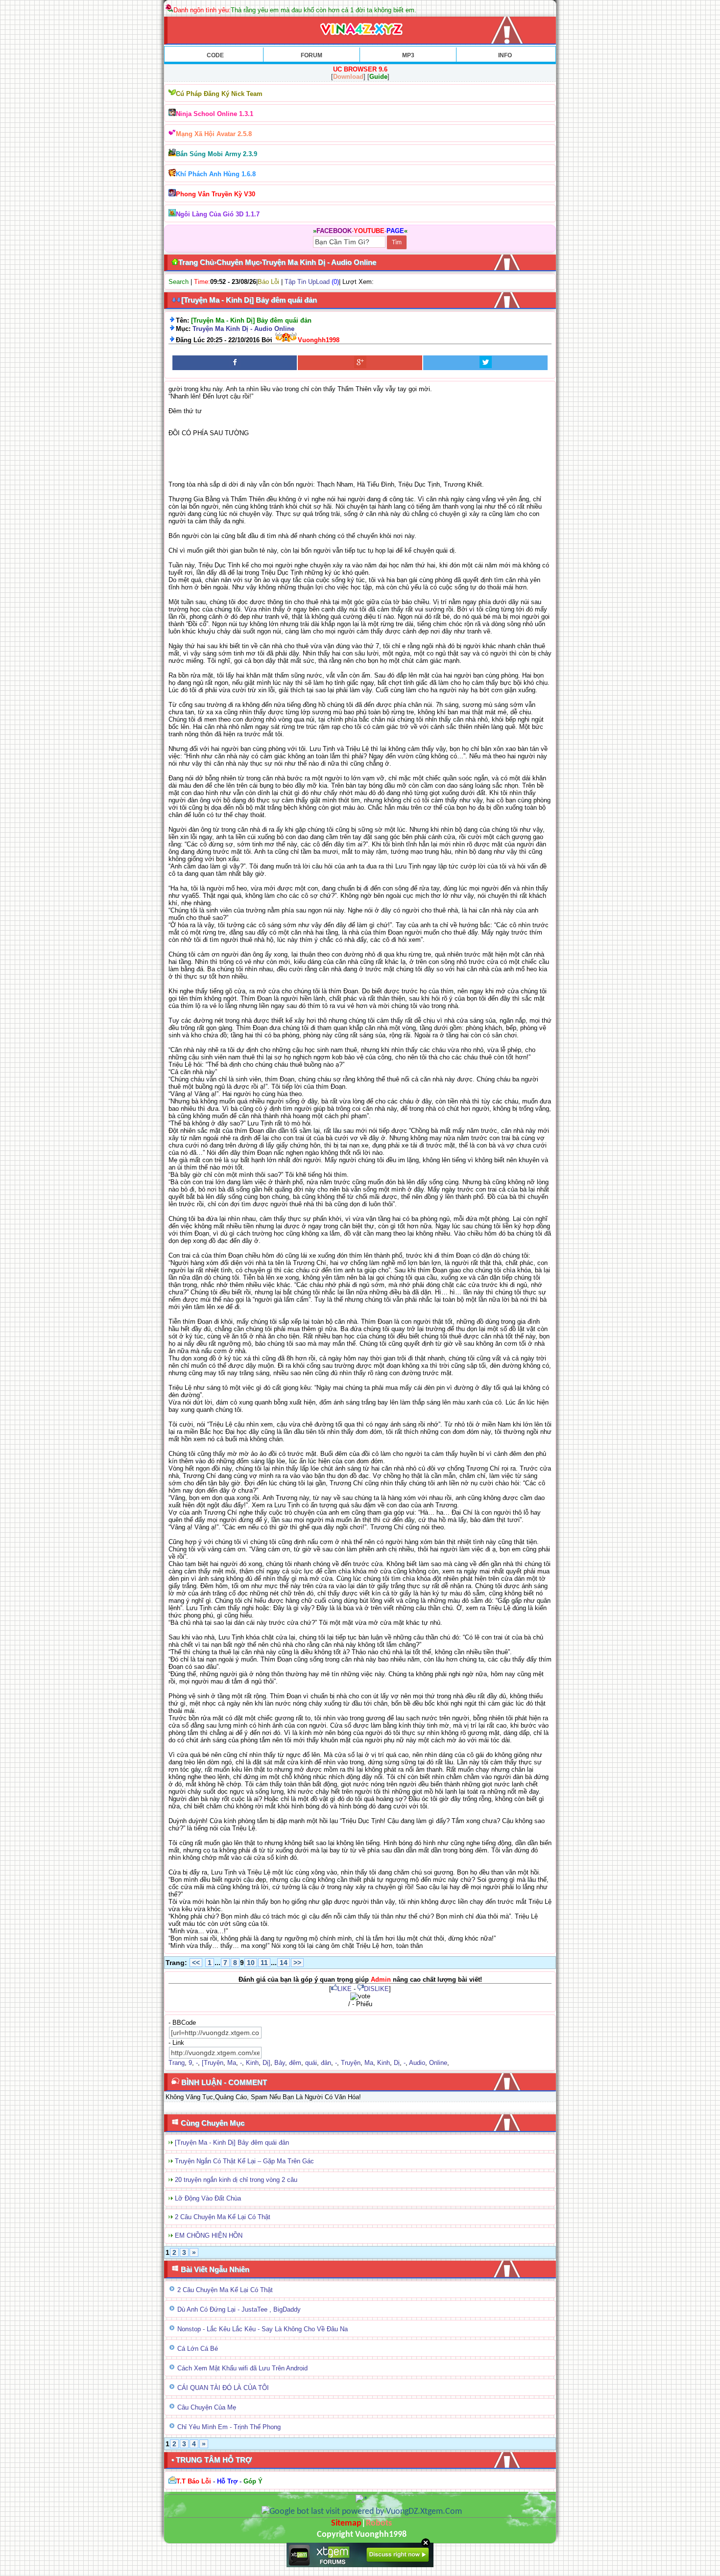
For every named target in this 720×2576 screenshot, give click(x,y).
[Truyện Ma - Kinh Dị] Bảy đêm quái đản (232, 2143)
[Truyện (213, 2063)
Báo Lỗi (268, 282)
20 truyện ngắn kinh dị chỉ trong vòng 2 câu (236, 2180)
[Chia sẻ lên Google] (360, 363)
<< (196, 1963)
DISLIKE (376, 1989)
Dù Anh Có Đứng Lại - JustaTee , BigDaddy (239, 2309)
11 (264, 1963)
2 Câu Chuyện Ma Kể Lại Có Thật (223, 2217)
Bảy (280, 2063)
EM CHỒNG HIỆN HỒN (209, 2236)
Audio (417, 2063)
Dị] (266, 2063)
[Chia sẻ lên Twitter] (485, 363)
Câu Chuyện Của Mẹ (207, 2407)
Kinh (252, 2063)
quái (311, 2063)
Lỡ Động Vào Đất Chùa (208, 2198)
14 (284, 1963)
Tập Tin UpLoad (307, 282)
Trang (177, 2063)
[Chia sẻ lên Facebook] (235, 363)
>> (297, 1963)
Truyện (351, 2063)
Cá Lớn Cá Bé (198, 2349)
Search (179, 282)
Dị (397, 2063)
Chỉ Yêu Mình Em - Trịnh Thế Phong (229, 2427)
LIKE (345, 1989)
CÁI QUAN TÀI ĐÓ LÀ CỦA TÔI (223, 2388)
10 (251, 1963)
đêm (295, 2063)
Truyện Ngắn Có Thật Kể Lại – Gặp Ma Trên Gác (244, 2161)
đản (326, 2063)
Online (438, 2063)
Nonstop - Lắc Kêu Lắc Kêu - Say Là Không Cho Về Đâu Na (263, 2329)
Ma (232, 2063)
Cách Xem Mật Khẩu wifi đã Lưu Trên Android (242, 2368)
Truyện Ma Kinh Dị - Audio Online (243, 329)
